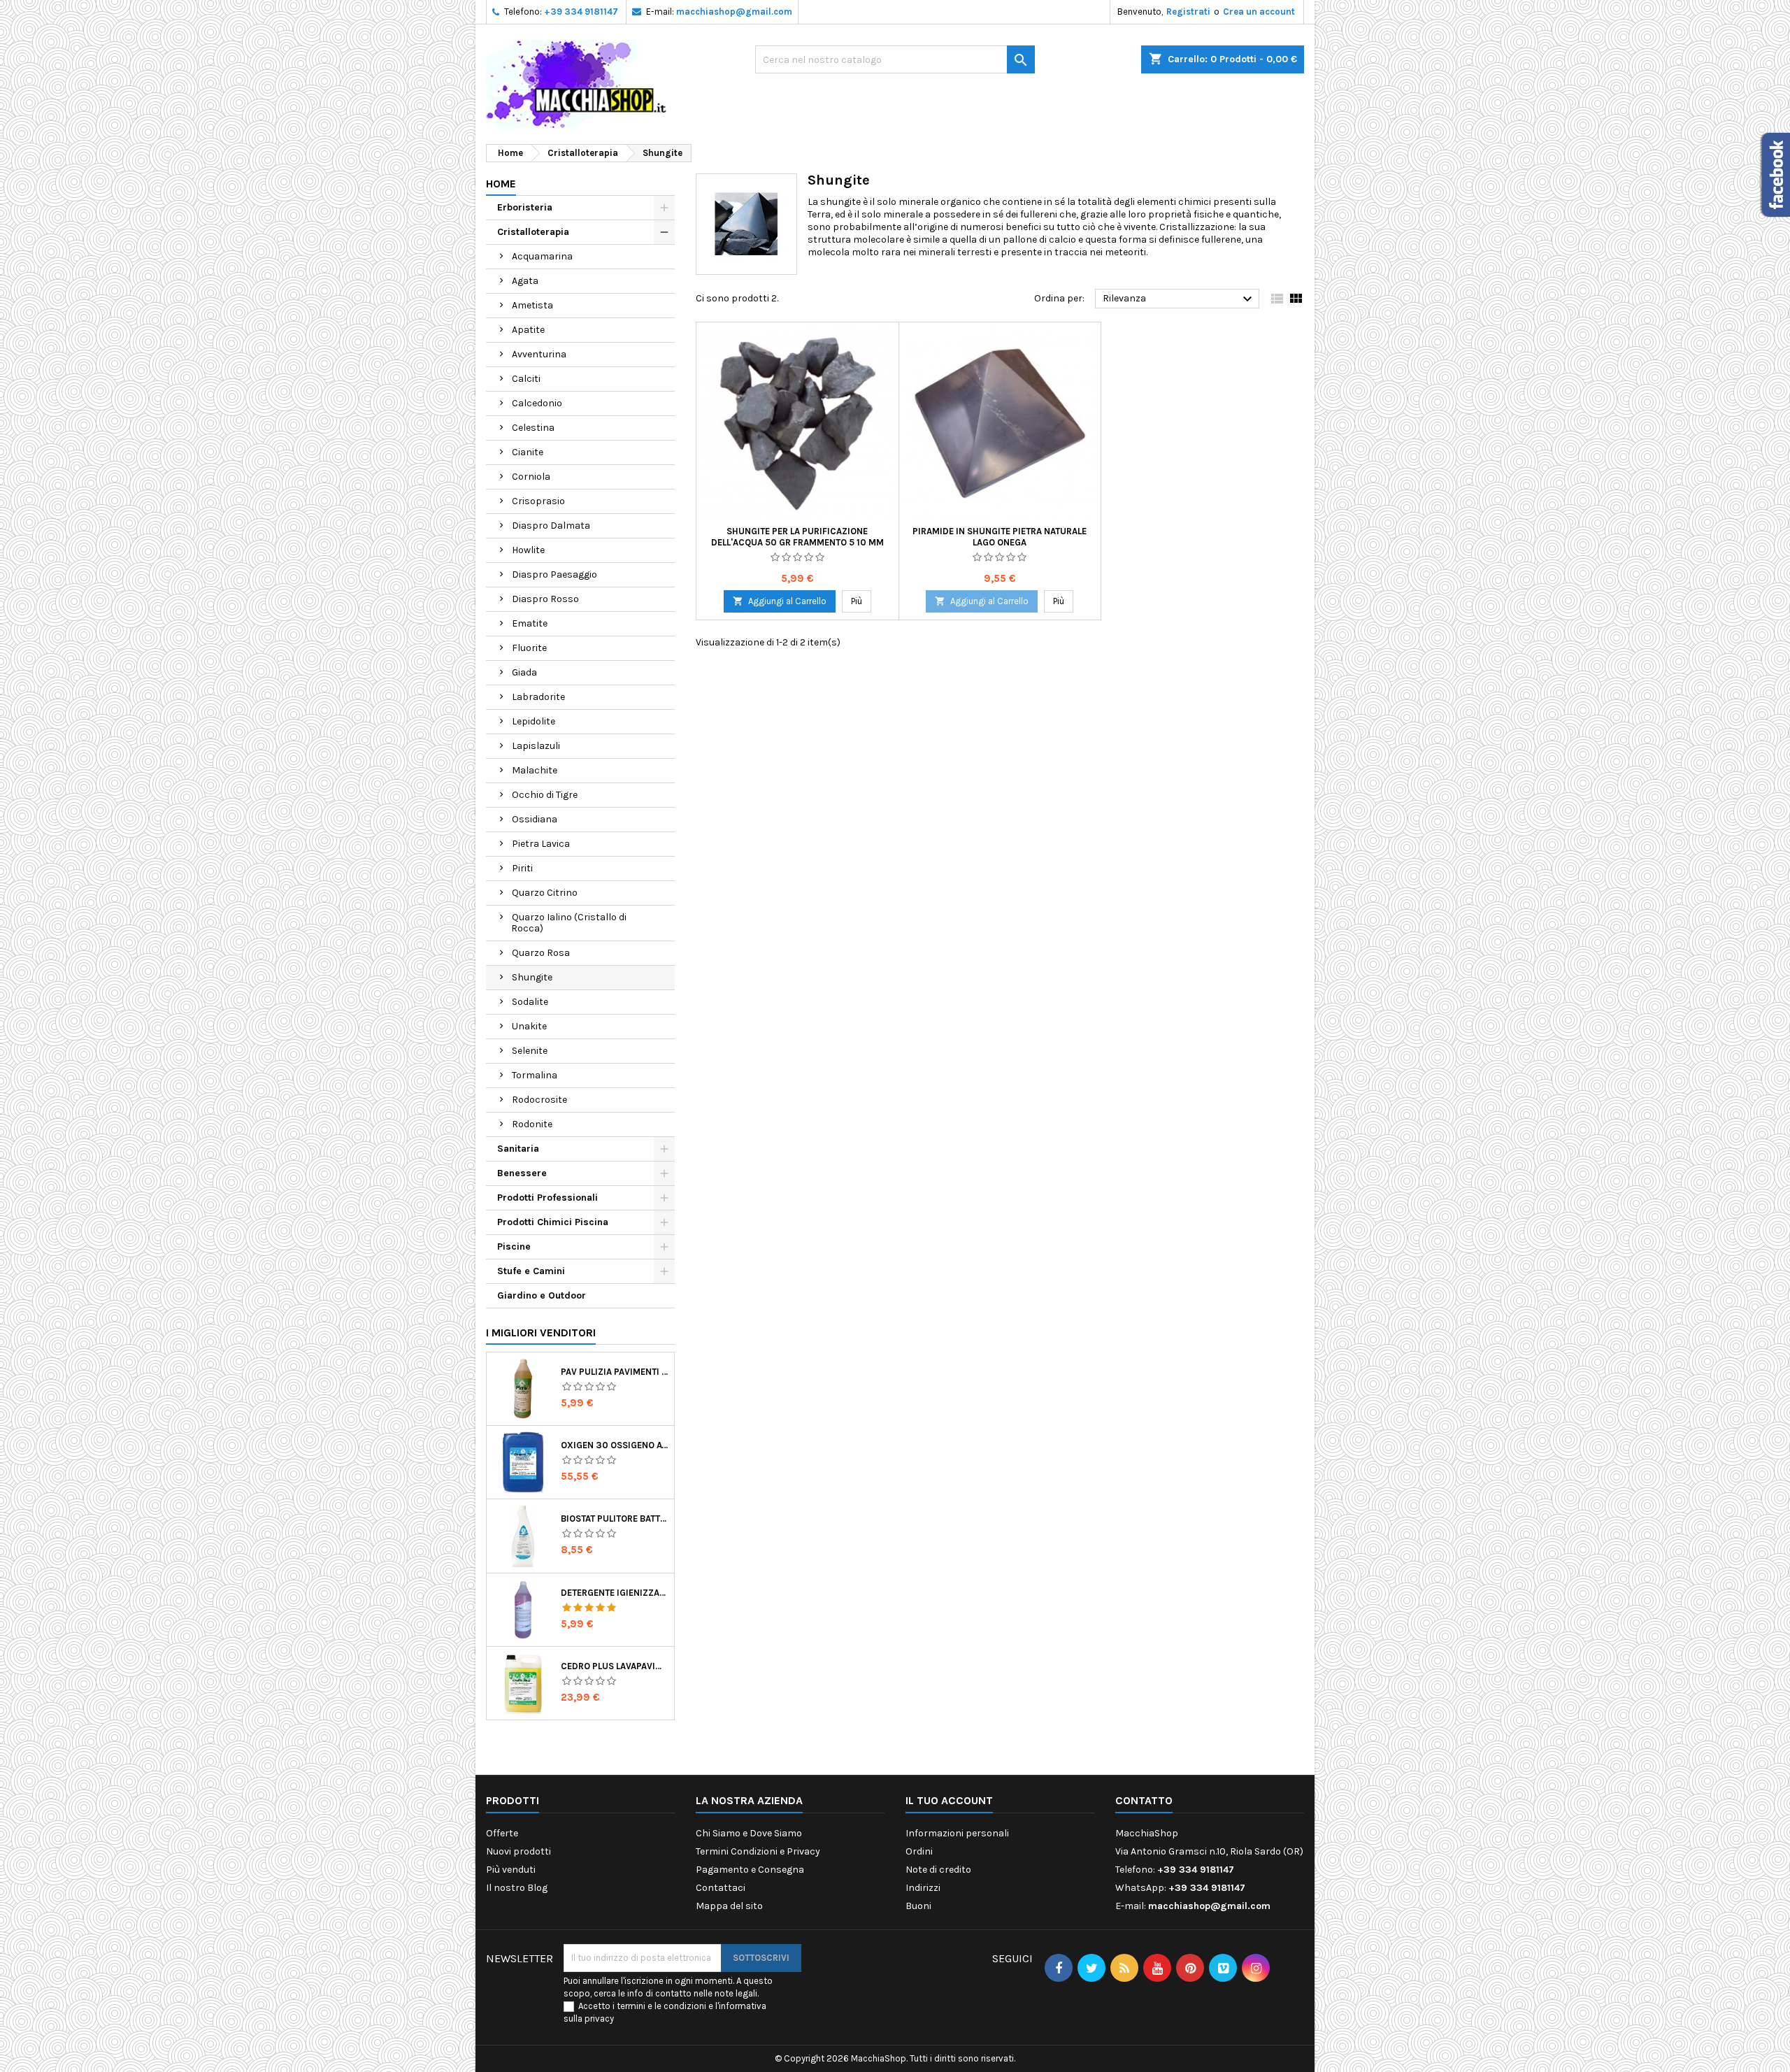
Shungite (532, 977)
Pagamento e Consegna (750, 1870)
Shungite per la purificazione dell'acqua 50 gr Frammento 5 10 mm (797, 537)
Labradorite (538, 697)
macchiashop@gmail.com (734, 12)
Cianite (528, 452)
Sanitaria (518, 1149)
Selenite (530, 1051)
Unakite (529, 1026)
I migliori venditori (541, 1332)
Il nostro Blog (517, 1888)
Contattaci (721, 1888)
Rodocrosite (539, 1100)
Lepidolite (534, 721)
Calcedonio (537, 403)
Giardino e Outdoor (542, 1295)
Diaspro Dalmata (551, 526)
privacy (599, 2019)
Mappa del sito (729, 1906)
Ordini (919, 1851)
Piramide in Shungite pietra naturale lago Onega (1000, 537)
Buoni (918, 1906)
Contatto (1144, 1800)
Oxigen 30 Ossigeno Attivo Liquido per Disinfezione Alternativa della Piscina (615, 1445)
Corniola (531, 477)
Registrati (1188, 12)
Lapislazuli (536, 746)
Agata (525, 281)
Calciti (526, 379)
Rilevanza (1179, 299)
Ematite (530, 623)
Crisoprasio (538, 501)
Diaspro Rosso (545, 599)
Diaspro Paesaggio (554, 574)
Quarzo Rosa (541, 953)
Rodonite (532, 1124)
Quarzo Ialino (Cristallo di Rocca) (569, 923)
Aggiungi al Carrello (780, 601)
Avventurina (539, 354)
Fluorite (529, 648)
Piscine (514, 1246)
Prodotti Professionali (547, 1198)
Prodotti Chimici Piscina (553, 1222)
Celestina (533, 428)
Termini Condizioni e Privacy (758, 1851)
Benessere (522, 1173)
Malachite (535, 770)
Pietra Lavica (541, 844)
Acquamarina (542, 256)
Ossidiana (535, 819)
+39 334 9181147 (581, 12)
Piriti (522, 868)
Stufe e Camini (531, 1271)
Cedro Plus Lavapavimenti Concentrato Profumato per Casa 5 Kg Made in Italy (615, 1666)
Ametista (532, 305)
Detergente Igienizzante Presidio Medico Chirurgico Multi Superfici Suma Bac (615, 1593)
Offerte (502, 1833)
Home (501, 184)
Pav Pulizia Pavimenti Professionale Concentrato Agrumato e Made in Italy (615, 1372)
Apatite (528, 330)
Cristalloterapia (533, 232)
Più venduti (511, 1870)
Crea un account (1259, 12)
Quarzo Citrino (545, 893)
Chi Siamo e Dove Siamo (749, 1833)
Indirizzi (923, 1888)
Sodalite (530, 1002)
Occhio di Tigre (545, 795)
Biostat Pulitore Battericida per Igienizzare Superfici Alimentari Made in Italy (615, 1519)
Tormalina (535, 1075)
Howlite (528, 550)
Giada (524, 672)
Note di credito (938, 1870)
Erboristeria (525, 207)
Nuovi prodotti (518, 1851)
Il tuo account (949, 1800)
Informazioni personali (957, 1833)
